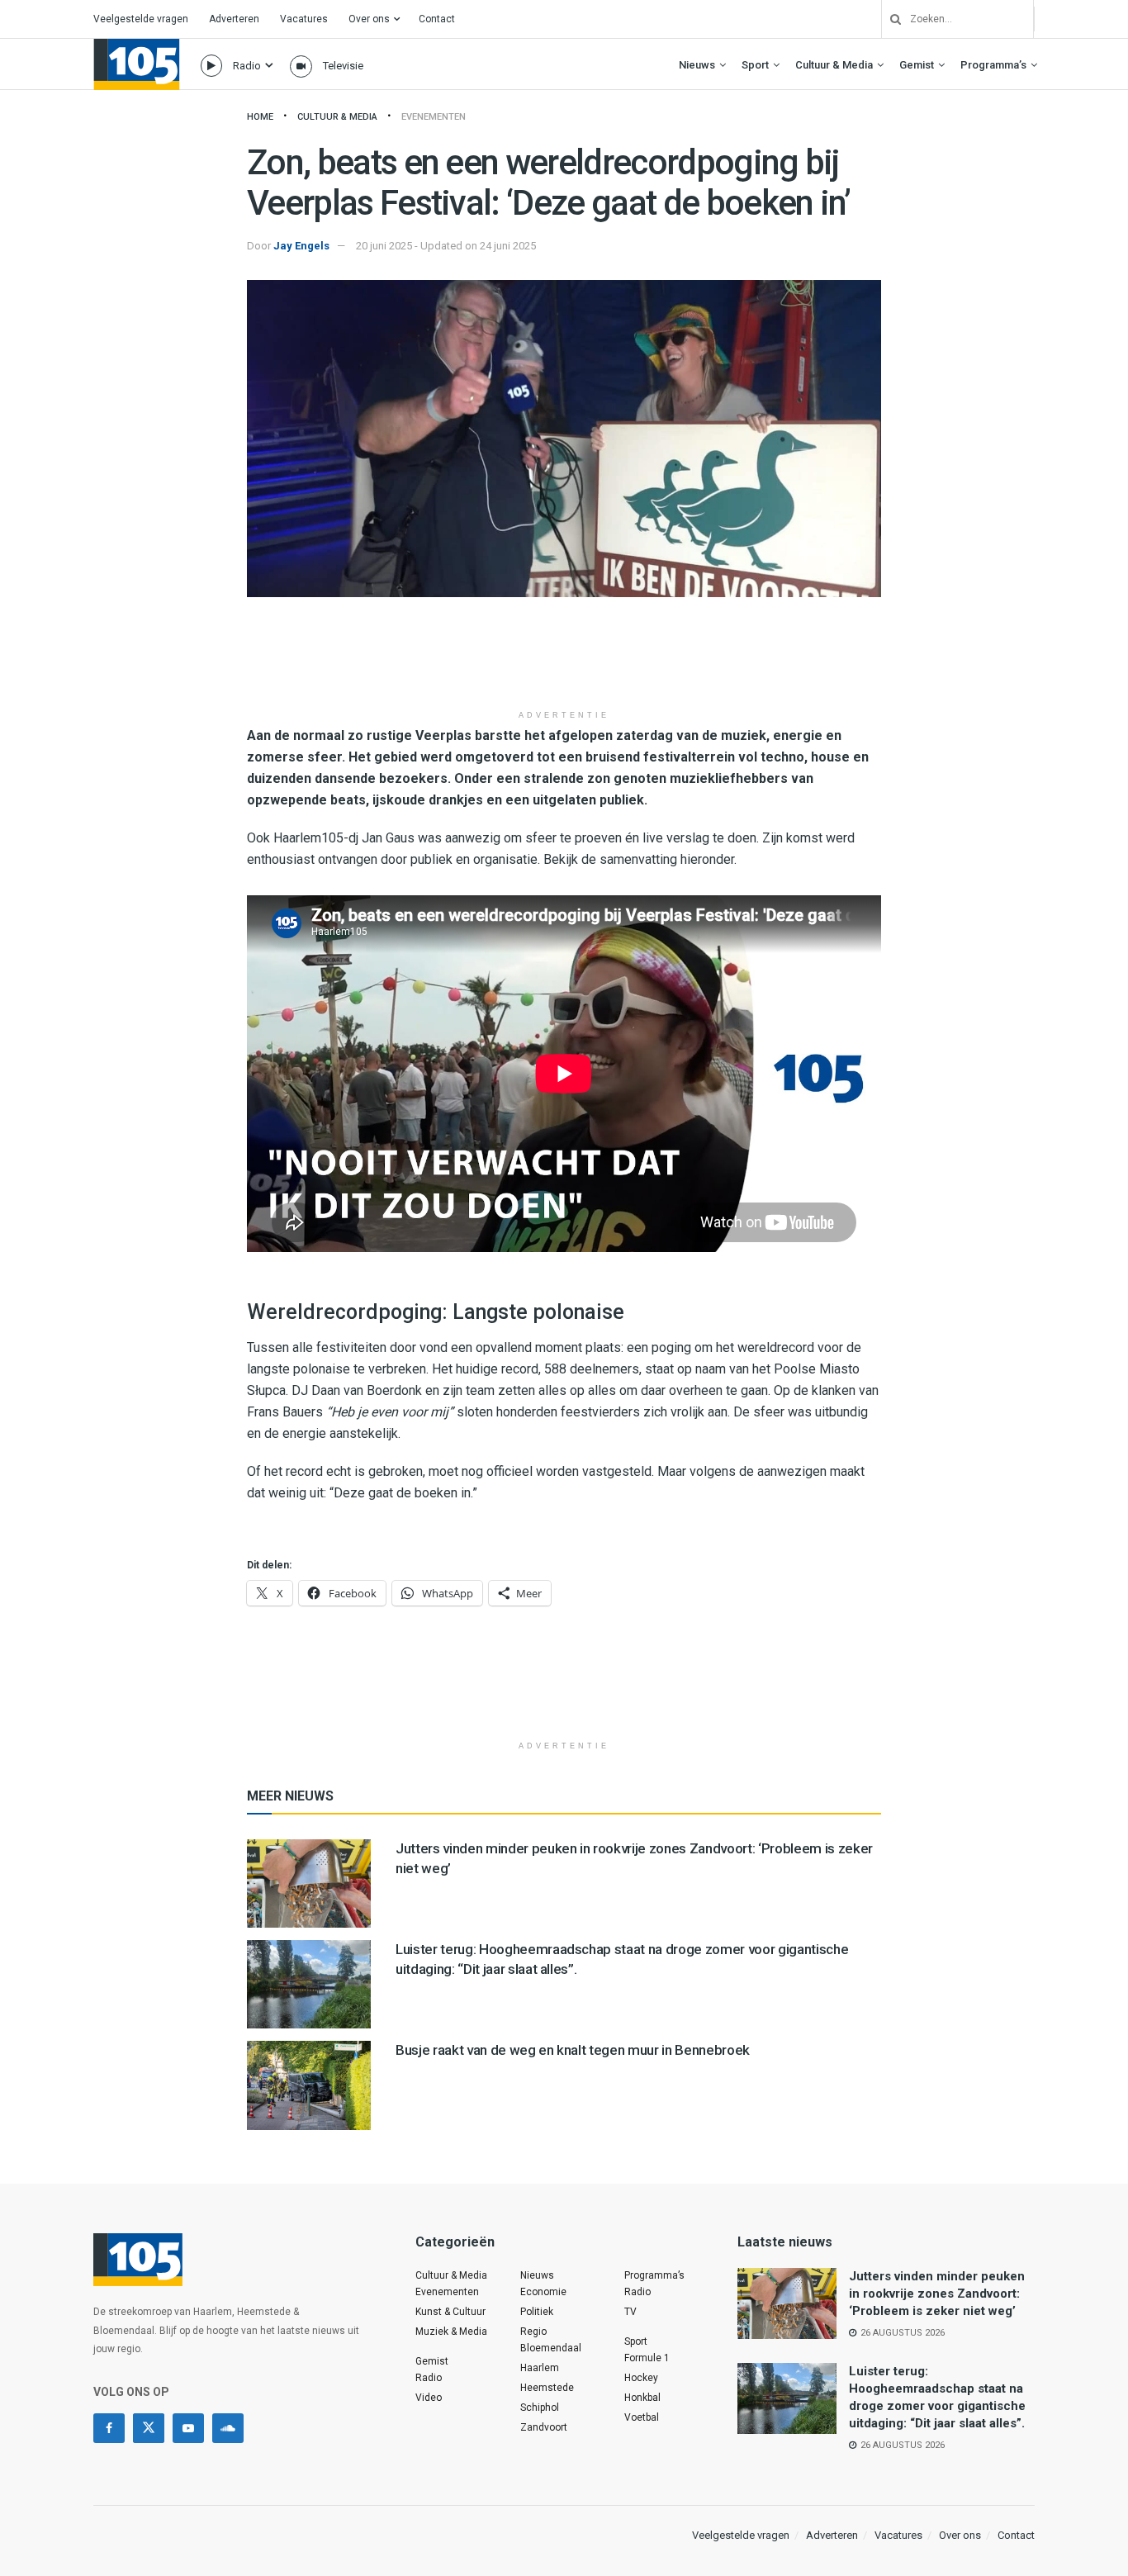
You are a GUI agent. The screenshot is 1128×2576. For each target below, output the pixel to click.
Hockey (641, 2378)
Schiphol (540, 2408)
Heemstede (547, 2388)
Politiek (537, 2312)
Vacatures (304, 19)
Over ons (369, 19)
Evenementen (434, 117)
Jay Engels (301, 246)
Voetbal (642, 2417)
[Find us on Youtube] (188, 2428)
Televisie (343, 66)
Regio (533, 2332)
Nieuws (697, 65)
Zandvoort (544, 2427)
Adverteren (234, 19)
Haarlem (540, 2368)
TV (630, 2312)
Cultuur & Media (834, 65)
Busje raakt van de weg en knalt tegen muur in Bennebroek (573, 2050)
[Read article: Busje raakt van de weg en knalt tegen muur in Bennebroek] (309, 2085)
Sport (755, 65)
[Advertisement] (564, 659)
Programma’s (993, 65)
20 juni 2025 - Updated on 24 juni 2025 (446, 246)
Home (260, 117)
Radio (247, 66)
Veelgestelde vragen (141, 19)
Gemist (917, 65)
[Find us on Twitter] (149, 2428)
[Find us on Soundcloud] (228, 2428)
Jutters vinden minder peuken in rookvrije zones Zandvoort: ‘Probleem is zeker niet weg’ (937, 2294)
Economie (543, 2292)
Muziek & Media (451, 2332)
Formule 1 (647, 2358)
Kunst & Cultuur (450, 2312)
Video (429, 2398)
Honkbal (642, 2398)
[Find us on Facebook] (109, 2428)
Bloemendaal (551, 2348)
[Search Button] (889, 19)
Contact (437, 19)
